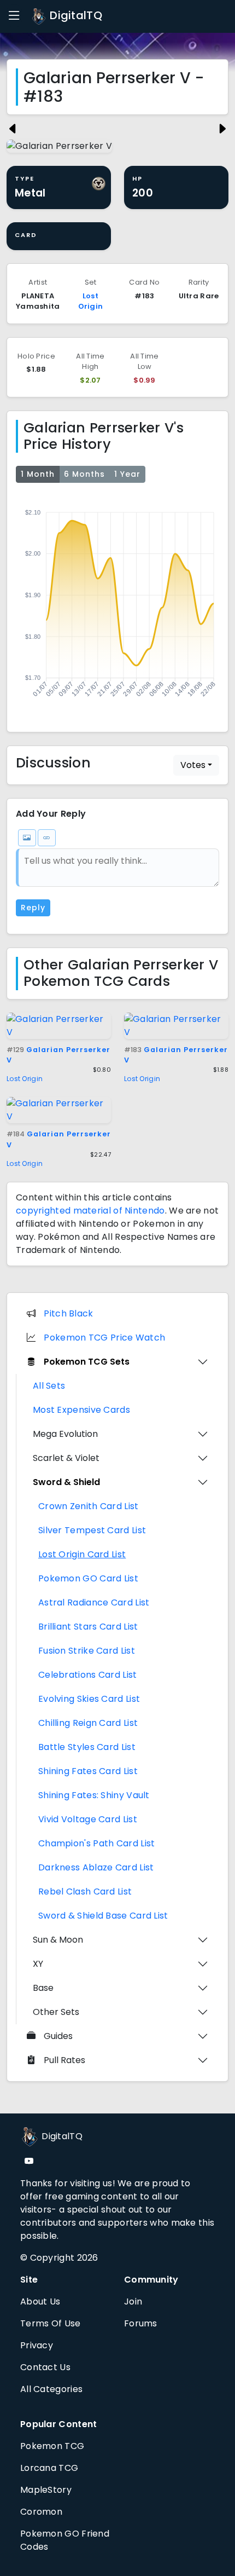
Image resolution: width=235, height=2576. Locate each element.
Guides (58, 2036)
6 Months (84, 474)
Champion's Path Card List (97, 1843)
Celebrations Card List (88, 1675)
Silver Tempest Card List (92, 1530)
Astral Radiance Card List (94, 1602)
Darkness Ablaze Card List (96, 1867)
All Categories (51, 2389)
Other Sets (56, 2012)
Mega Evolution (65, 1434)
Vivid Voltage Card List (88, 1819)
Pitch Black (68, 1313)
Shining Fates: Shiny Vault (94, 1795)
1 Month (38, 474)
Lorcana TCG (49, 2468)
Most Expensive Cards (81, 1410)
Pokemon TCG (52, 2446)
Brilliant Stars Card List (88, 1627)
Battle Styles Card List (87, 1747)
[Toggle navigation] (14, 16)
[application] (117, 605)
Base (43, 1988)
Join (133, 2301)
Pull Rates (64, 2060)
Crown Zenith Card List (89, 1506)
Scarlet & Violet (66, 1458)
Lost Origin (91, 301)
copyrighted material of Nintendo (90, 1211)
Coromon (41, 2512)
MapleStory (46, 2490)
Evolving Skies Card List (89, 1699)
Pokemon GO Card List (88, 1578)
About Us (40, 2301)
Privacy (37, 2345)
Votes (193, 765)
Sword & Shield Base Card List (103, 1916)
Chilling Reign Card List (88, 1723)
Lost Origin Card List (82, 1554)
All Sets (49, 1386)
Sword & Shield (66, 1482)
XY (38, 1964)
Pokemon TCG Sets (87, 1362)
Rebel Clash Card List (85, 1891)
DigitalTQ (75, 15)
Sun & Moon (58, 1940)
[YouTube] (29, 2161)
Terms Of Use (51, 2323)
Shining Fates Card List (88, 1771)
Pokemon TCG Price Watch (104, 1338)
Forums (141, 2323)
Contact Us (45, 2367)
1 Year (127, 474)
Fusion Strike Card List (87, 1651)
